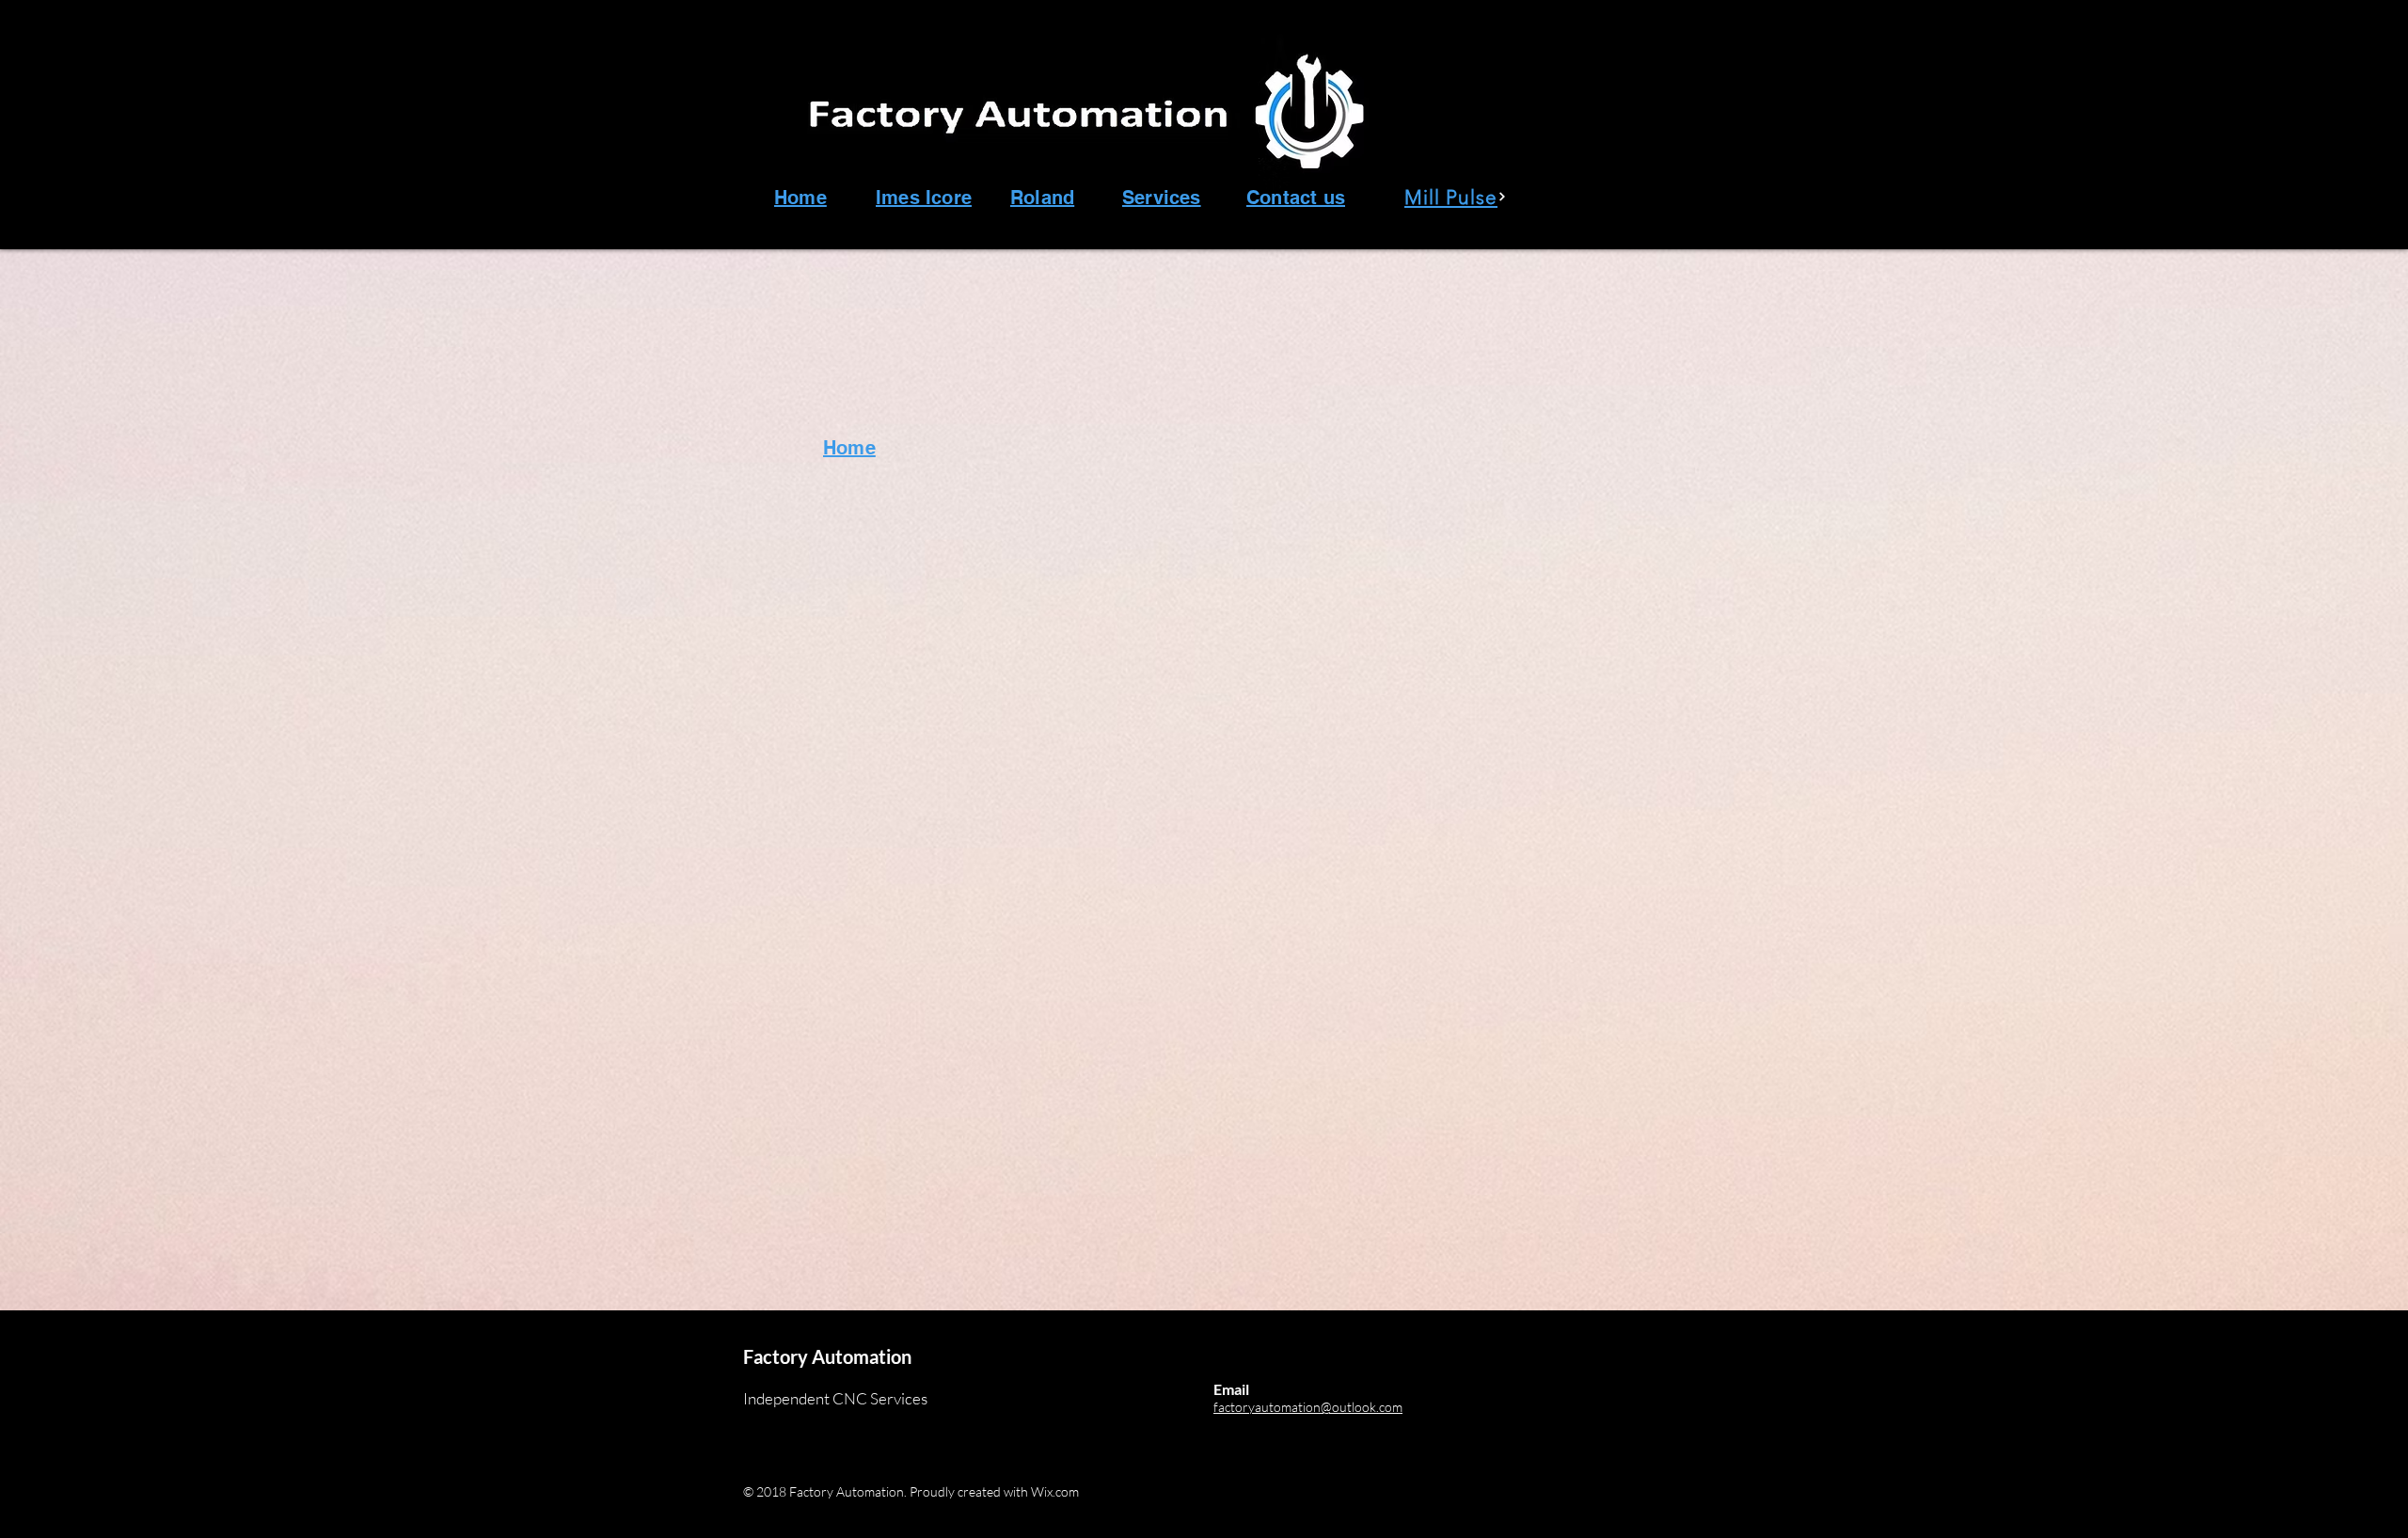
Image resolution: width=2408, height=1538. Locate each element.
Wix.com (1055, 1491)
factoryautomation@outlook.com (1308, 1407)
